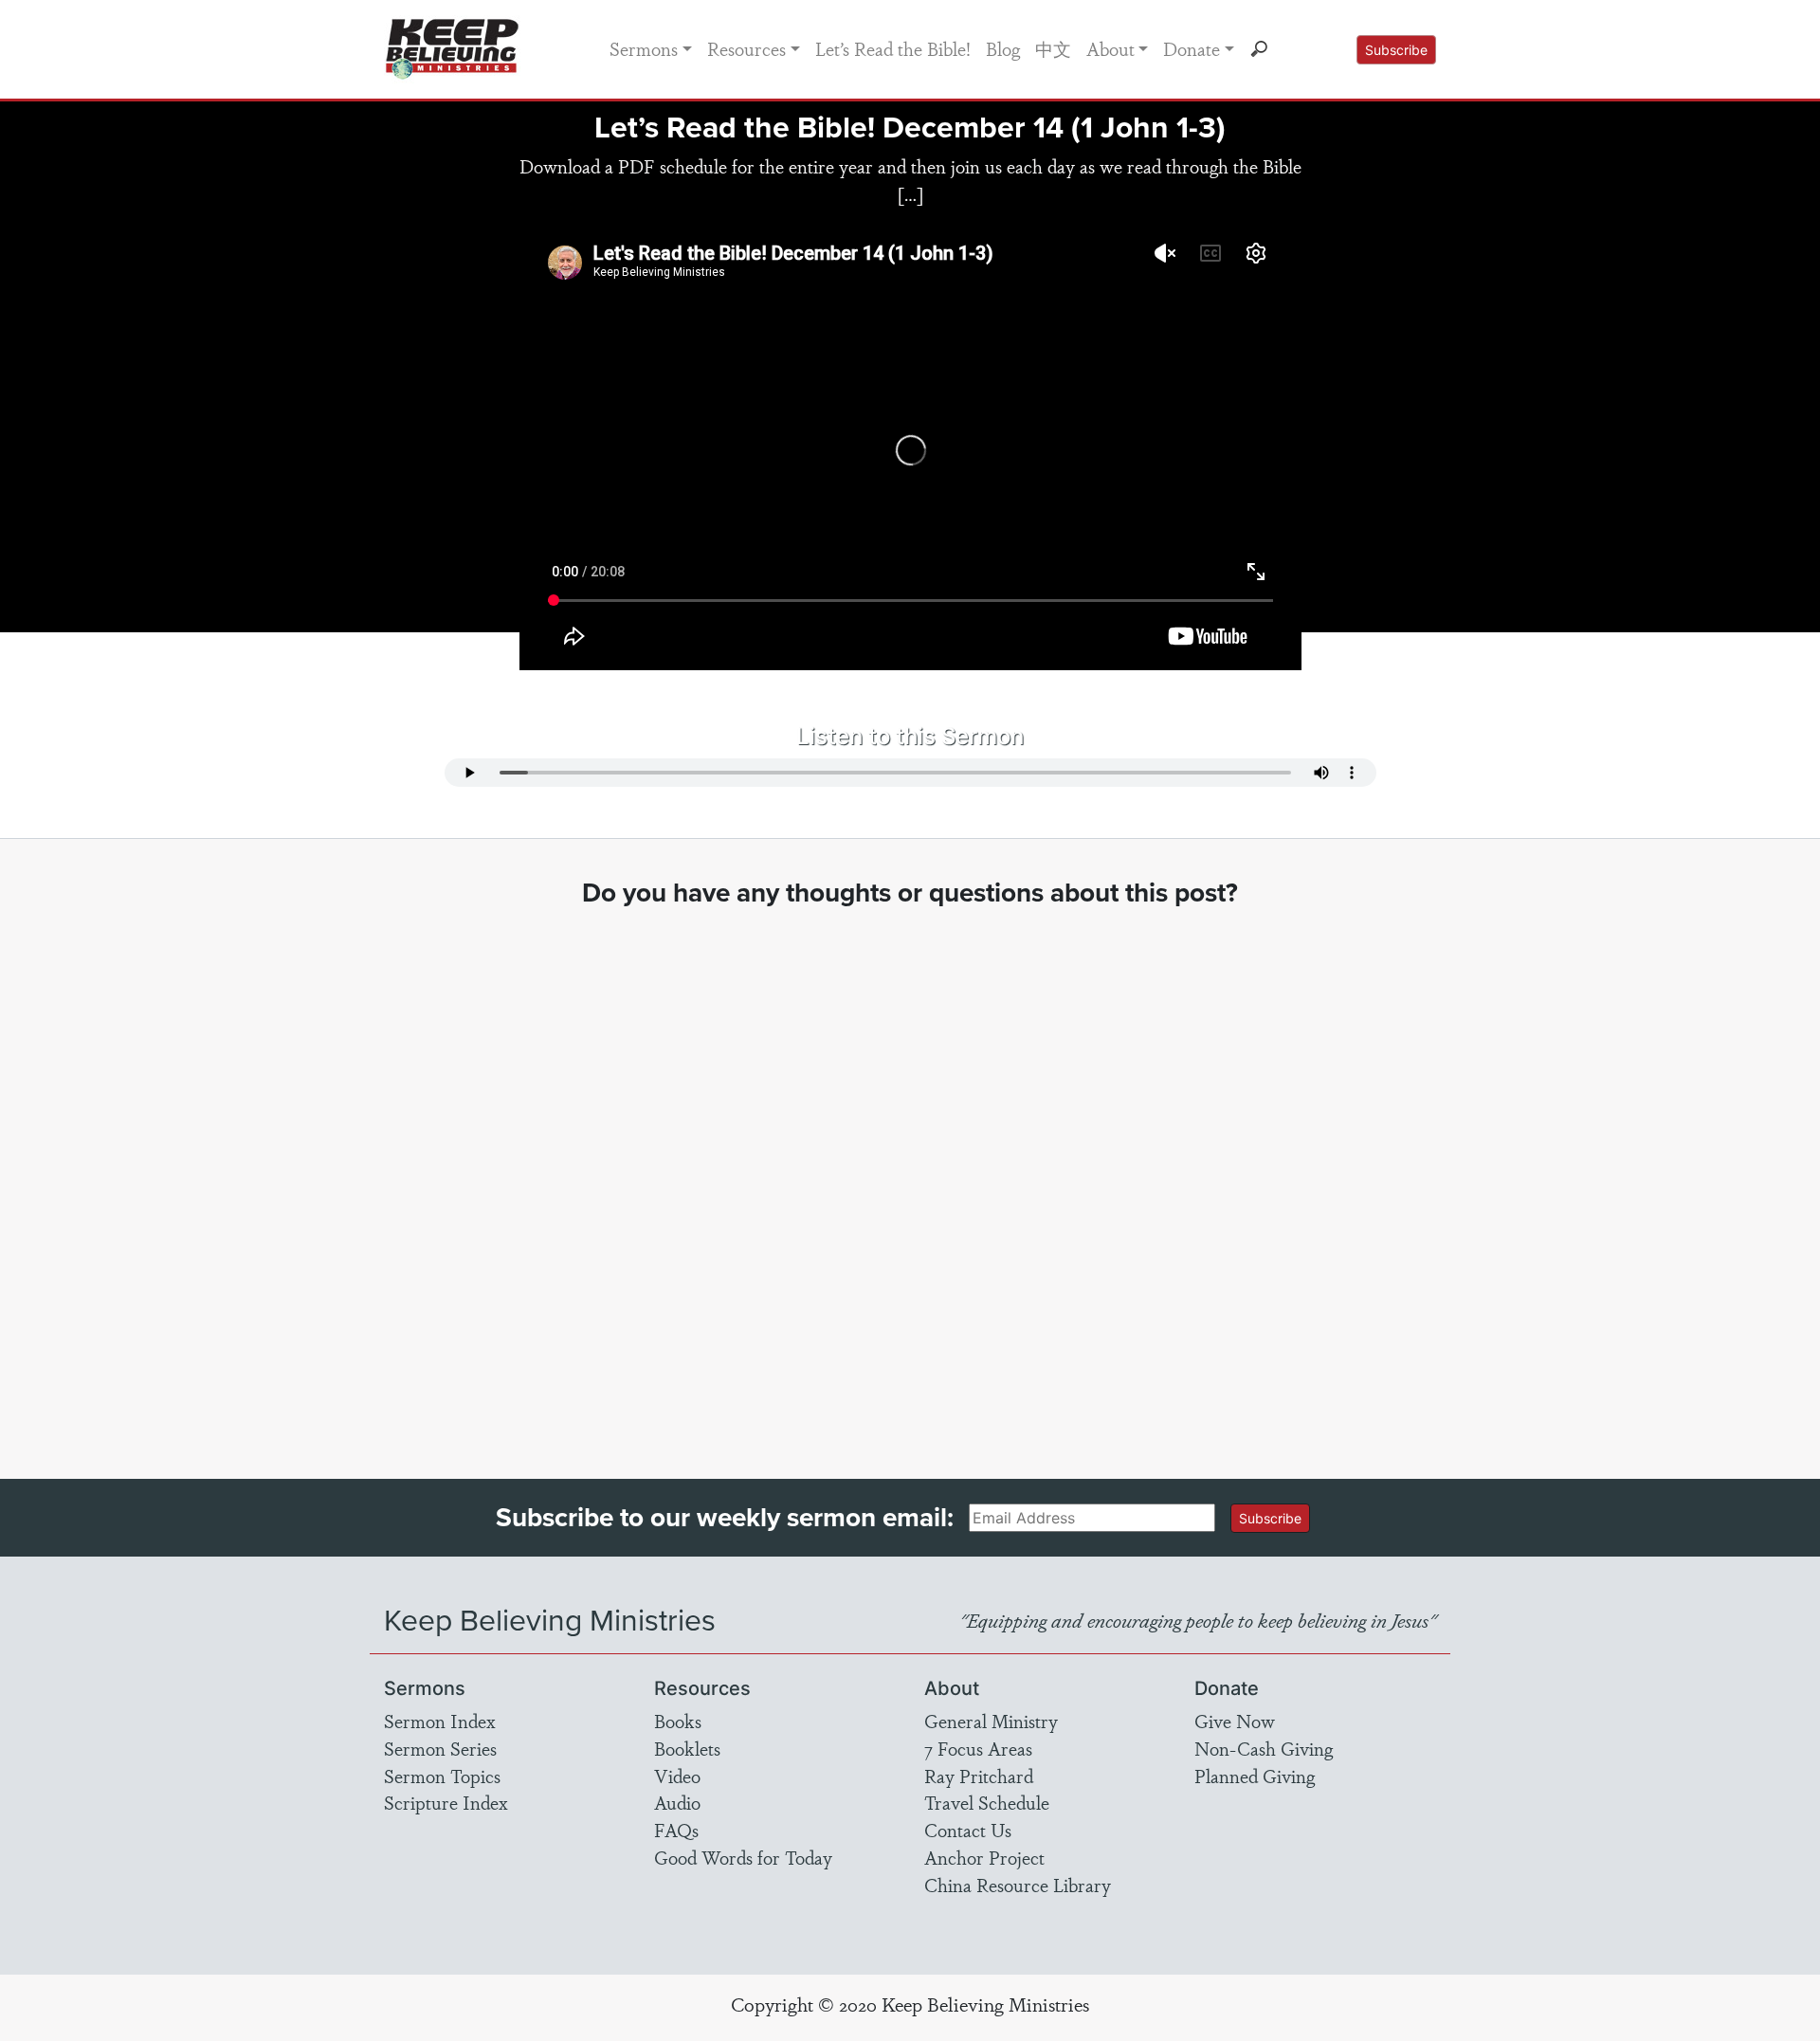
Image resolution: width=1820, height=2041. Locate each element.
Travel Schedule (987, 1802)
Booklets (687, 1748)
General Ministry (991, 1721)
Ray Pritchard (979, 1776)
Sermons (644, 48)
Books (678, 1721)
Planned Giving (1255, 1776)
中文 (1053, 48)
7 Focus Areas (978, 1748)
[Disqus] (910, 1175)
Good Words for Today (743, 1857)
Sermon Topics (442, 1776)
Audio (677, 1802)
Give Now (1235, 1721)
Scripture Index (446, 1802)
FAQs (676, 1830)
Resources (746, 48)
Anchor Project (984, 1857)
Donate (1192, 48)
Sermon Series (440, 1748)
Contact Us (968, 1830)
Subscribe (1396, 50)
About (1110, 48)
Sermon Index (440, 1721)
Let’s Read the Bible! (893, 48)
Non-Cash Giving (1264, 1748)
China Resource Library (1018, 1885)
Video (677, 1776)
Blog (1003, 48)
